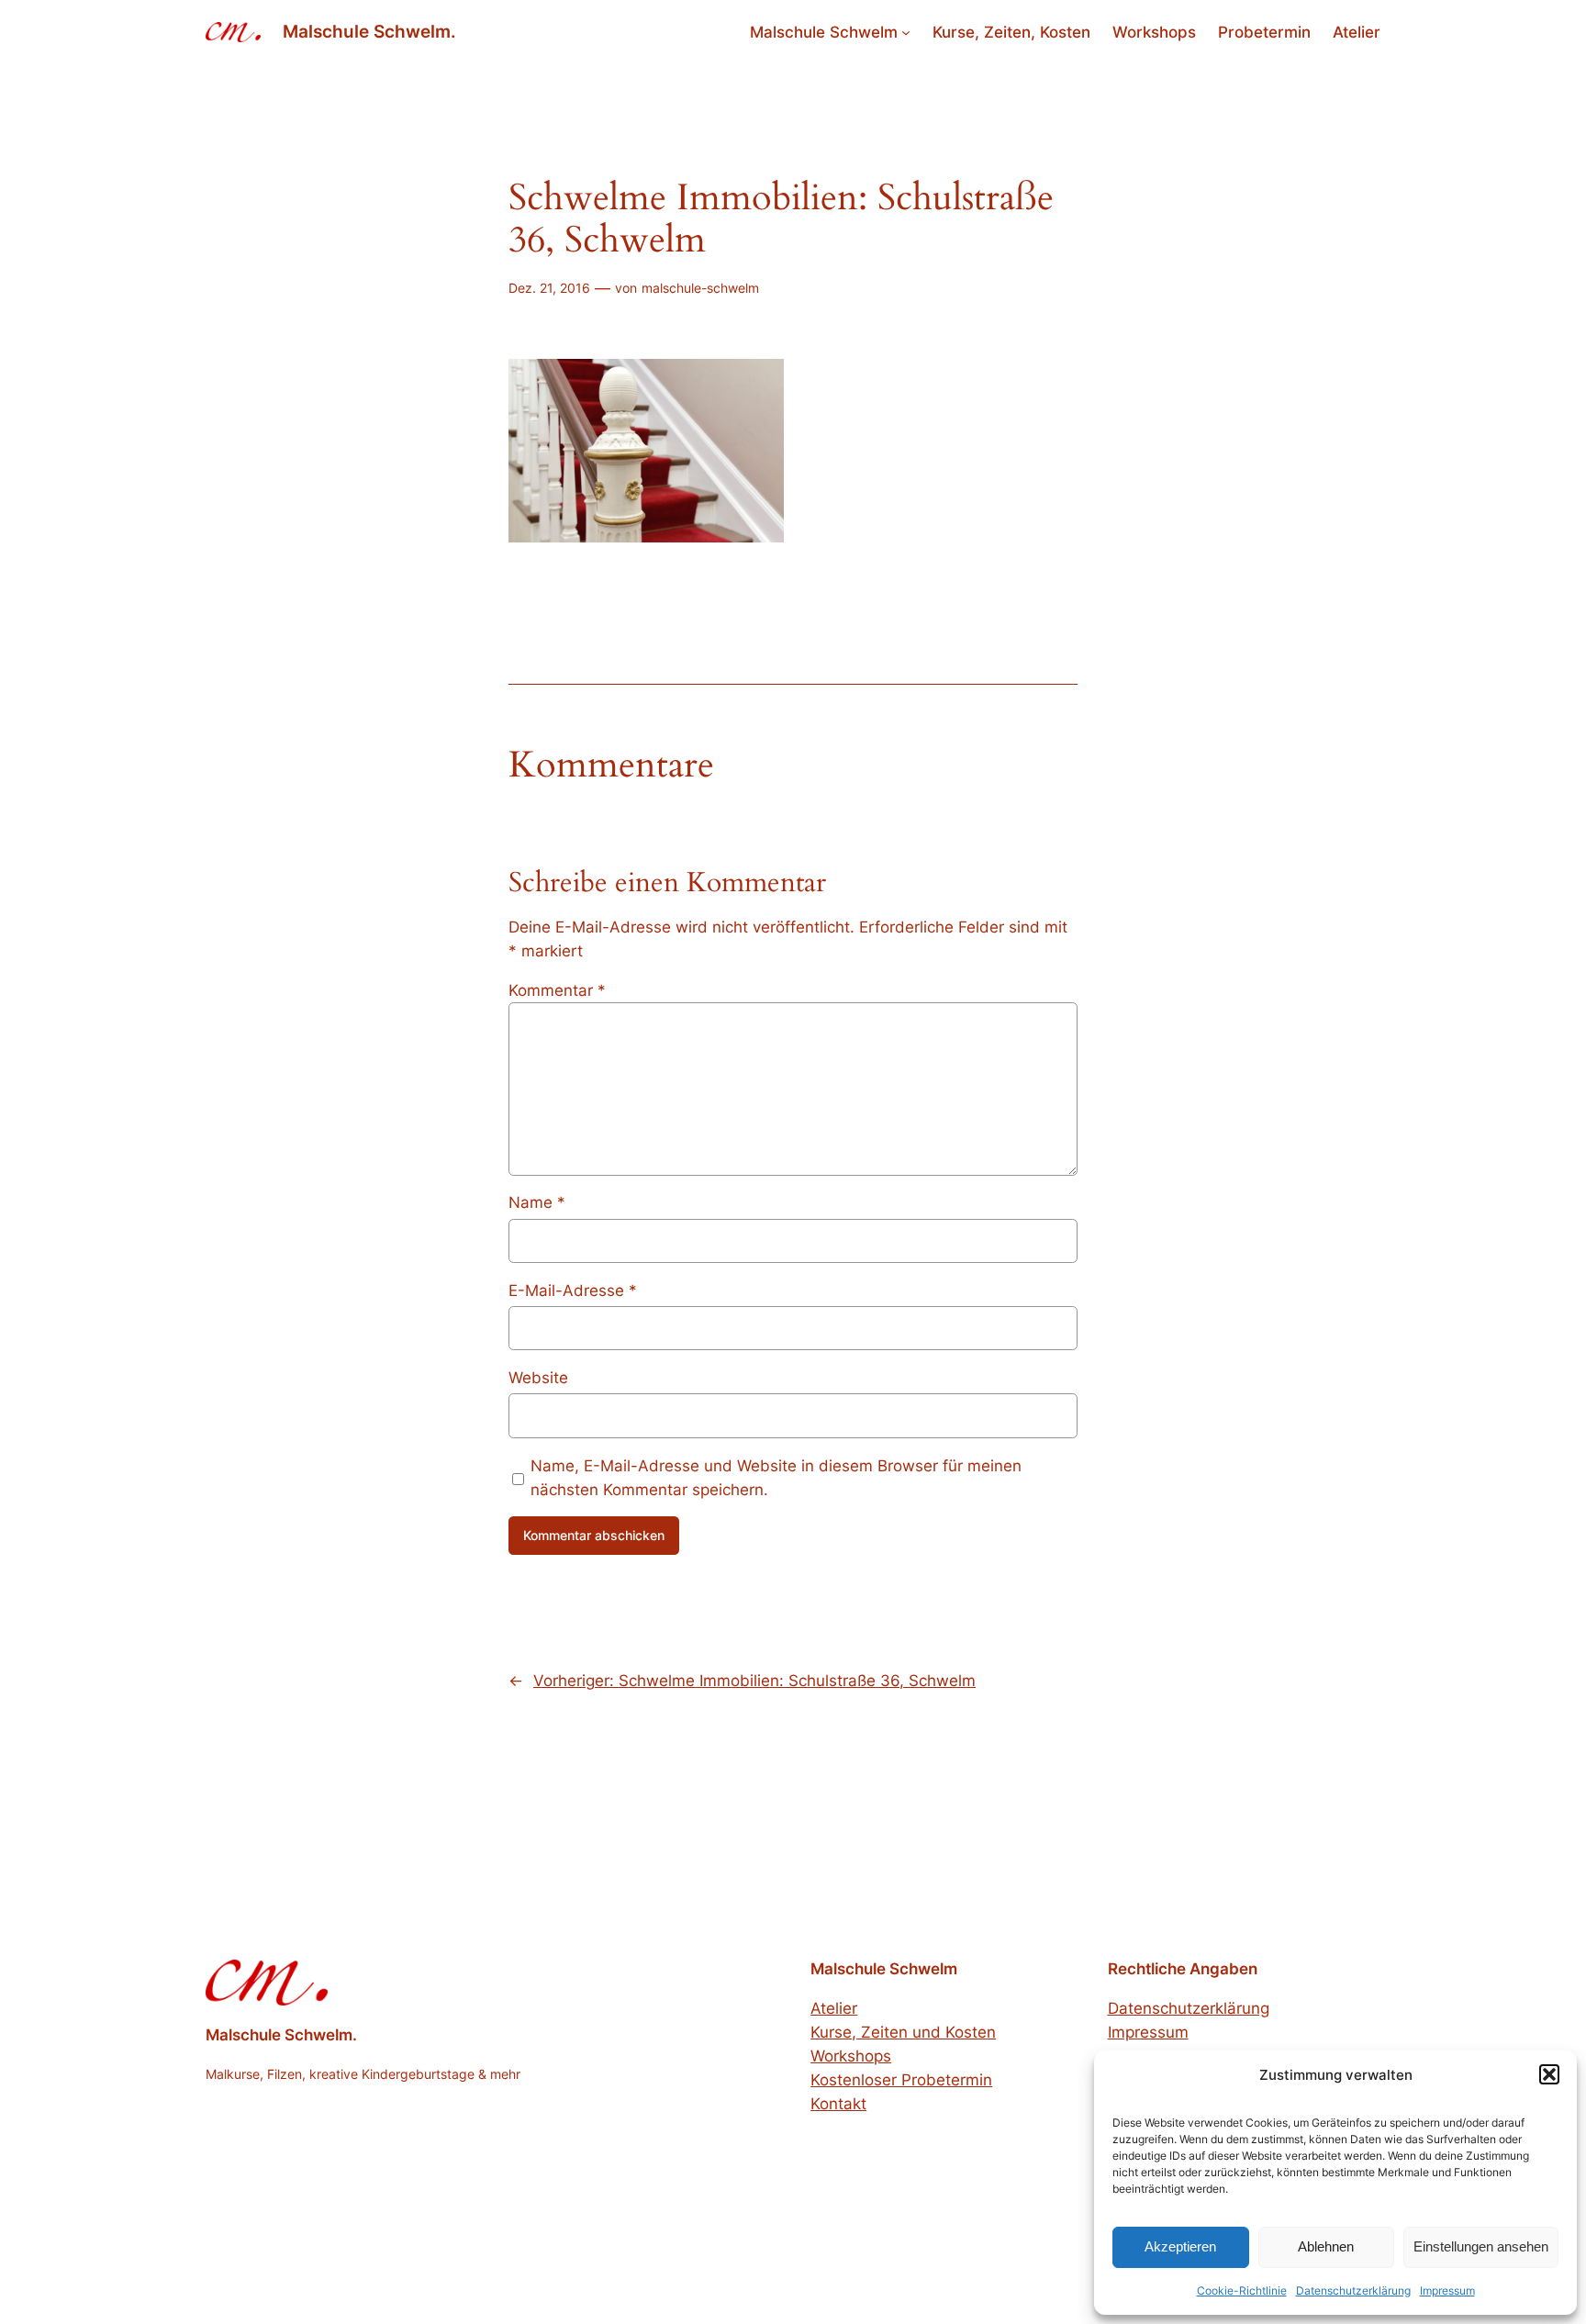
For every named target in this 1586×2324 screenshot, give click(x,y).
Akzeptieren (1180, 2246)
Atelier (834, 2008)
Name (537, 1202)
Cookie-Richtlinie (1242, 2290)
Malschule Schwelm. (369, 31)
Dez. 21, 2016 (549, 288)
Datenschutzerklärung (1353, 2290)
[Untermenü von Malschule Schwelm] (906, 32)
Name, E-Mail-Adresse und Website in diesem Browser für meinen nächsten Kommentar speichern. (776, 1478)
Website (538, 1378)
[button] (1549, 2074)
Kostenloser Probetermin (901, 2080)
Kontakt (838, 2104)
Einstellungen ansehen (1481, 2246)
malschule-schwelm (700, 288)
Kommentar (557, 990)
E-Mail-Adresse (573, 1290)
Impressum (1447, 2290)
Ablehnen (1326, 2246)
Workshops (851, 2056)
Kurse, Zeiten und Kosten (903, 2032)
